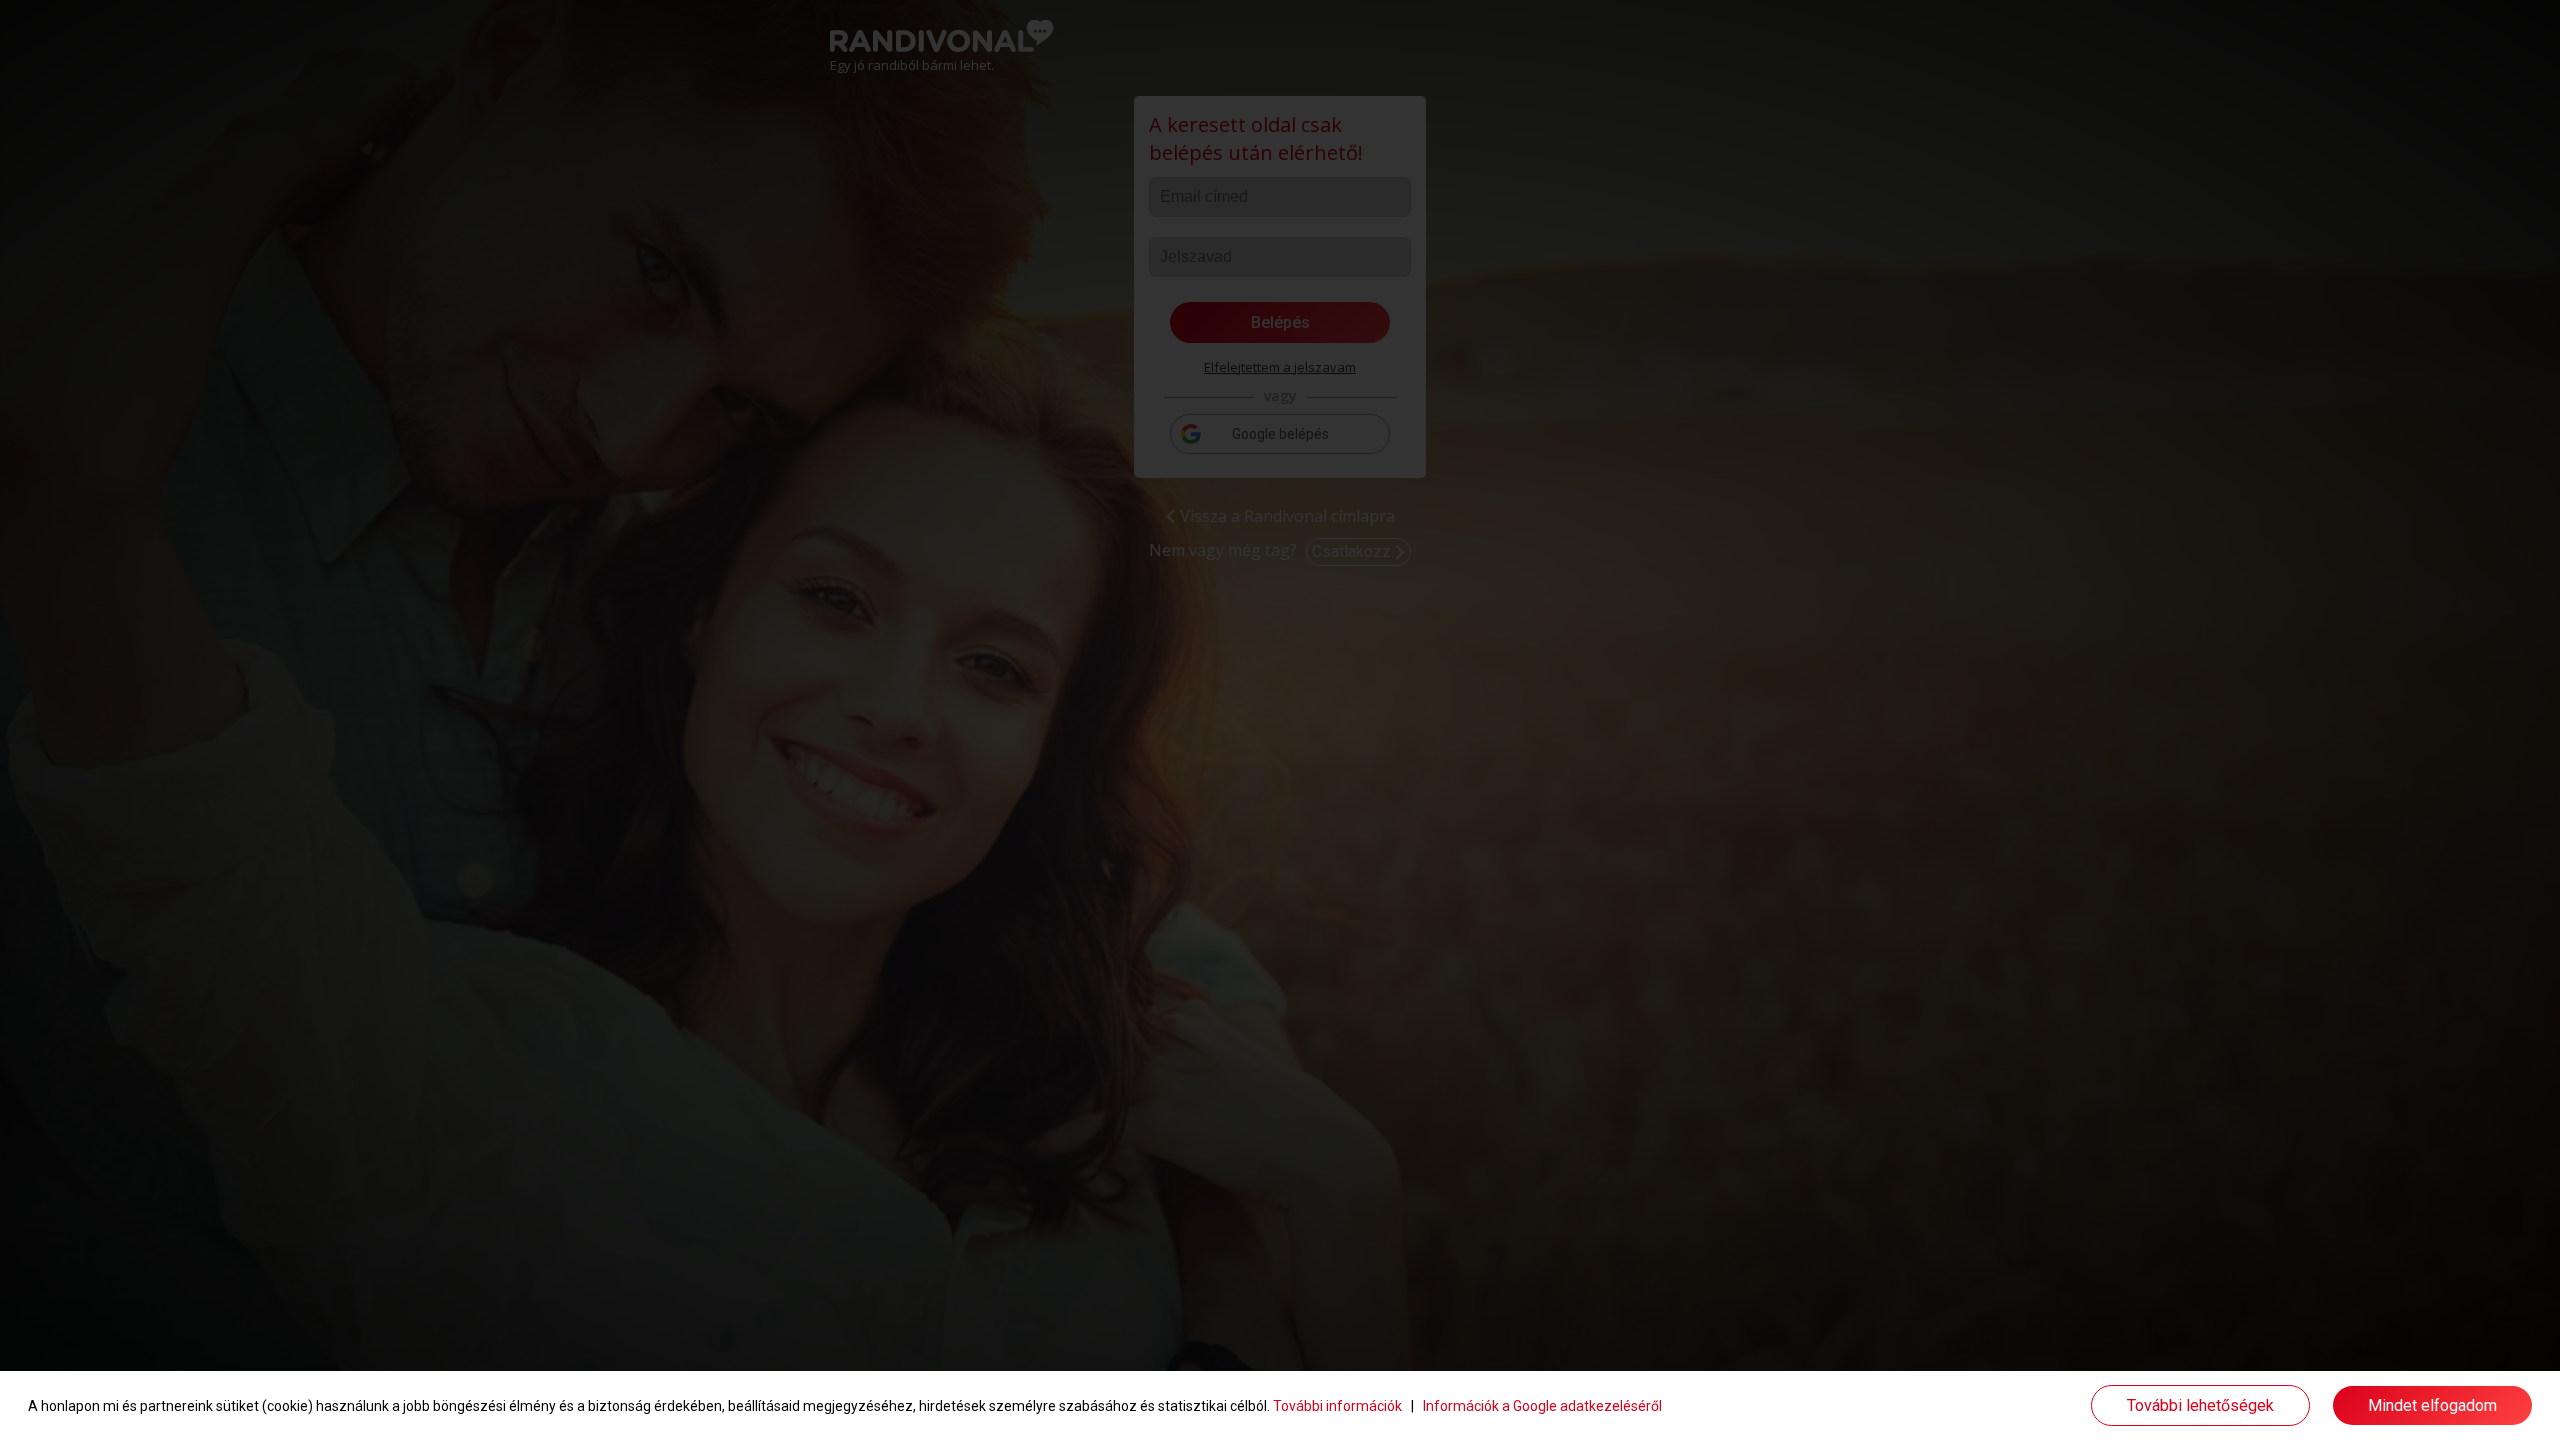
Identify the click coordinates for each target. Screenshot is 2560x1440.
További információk (1337, 1406)
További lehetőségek (2200, 1405)
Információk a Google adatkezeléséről (1542, 1406)
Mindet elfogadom (2432, 1405)
